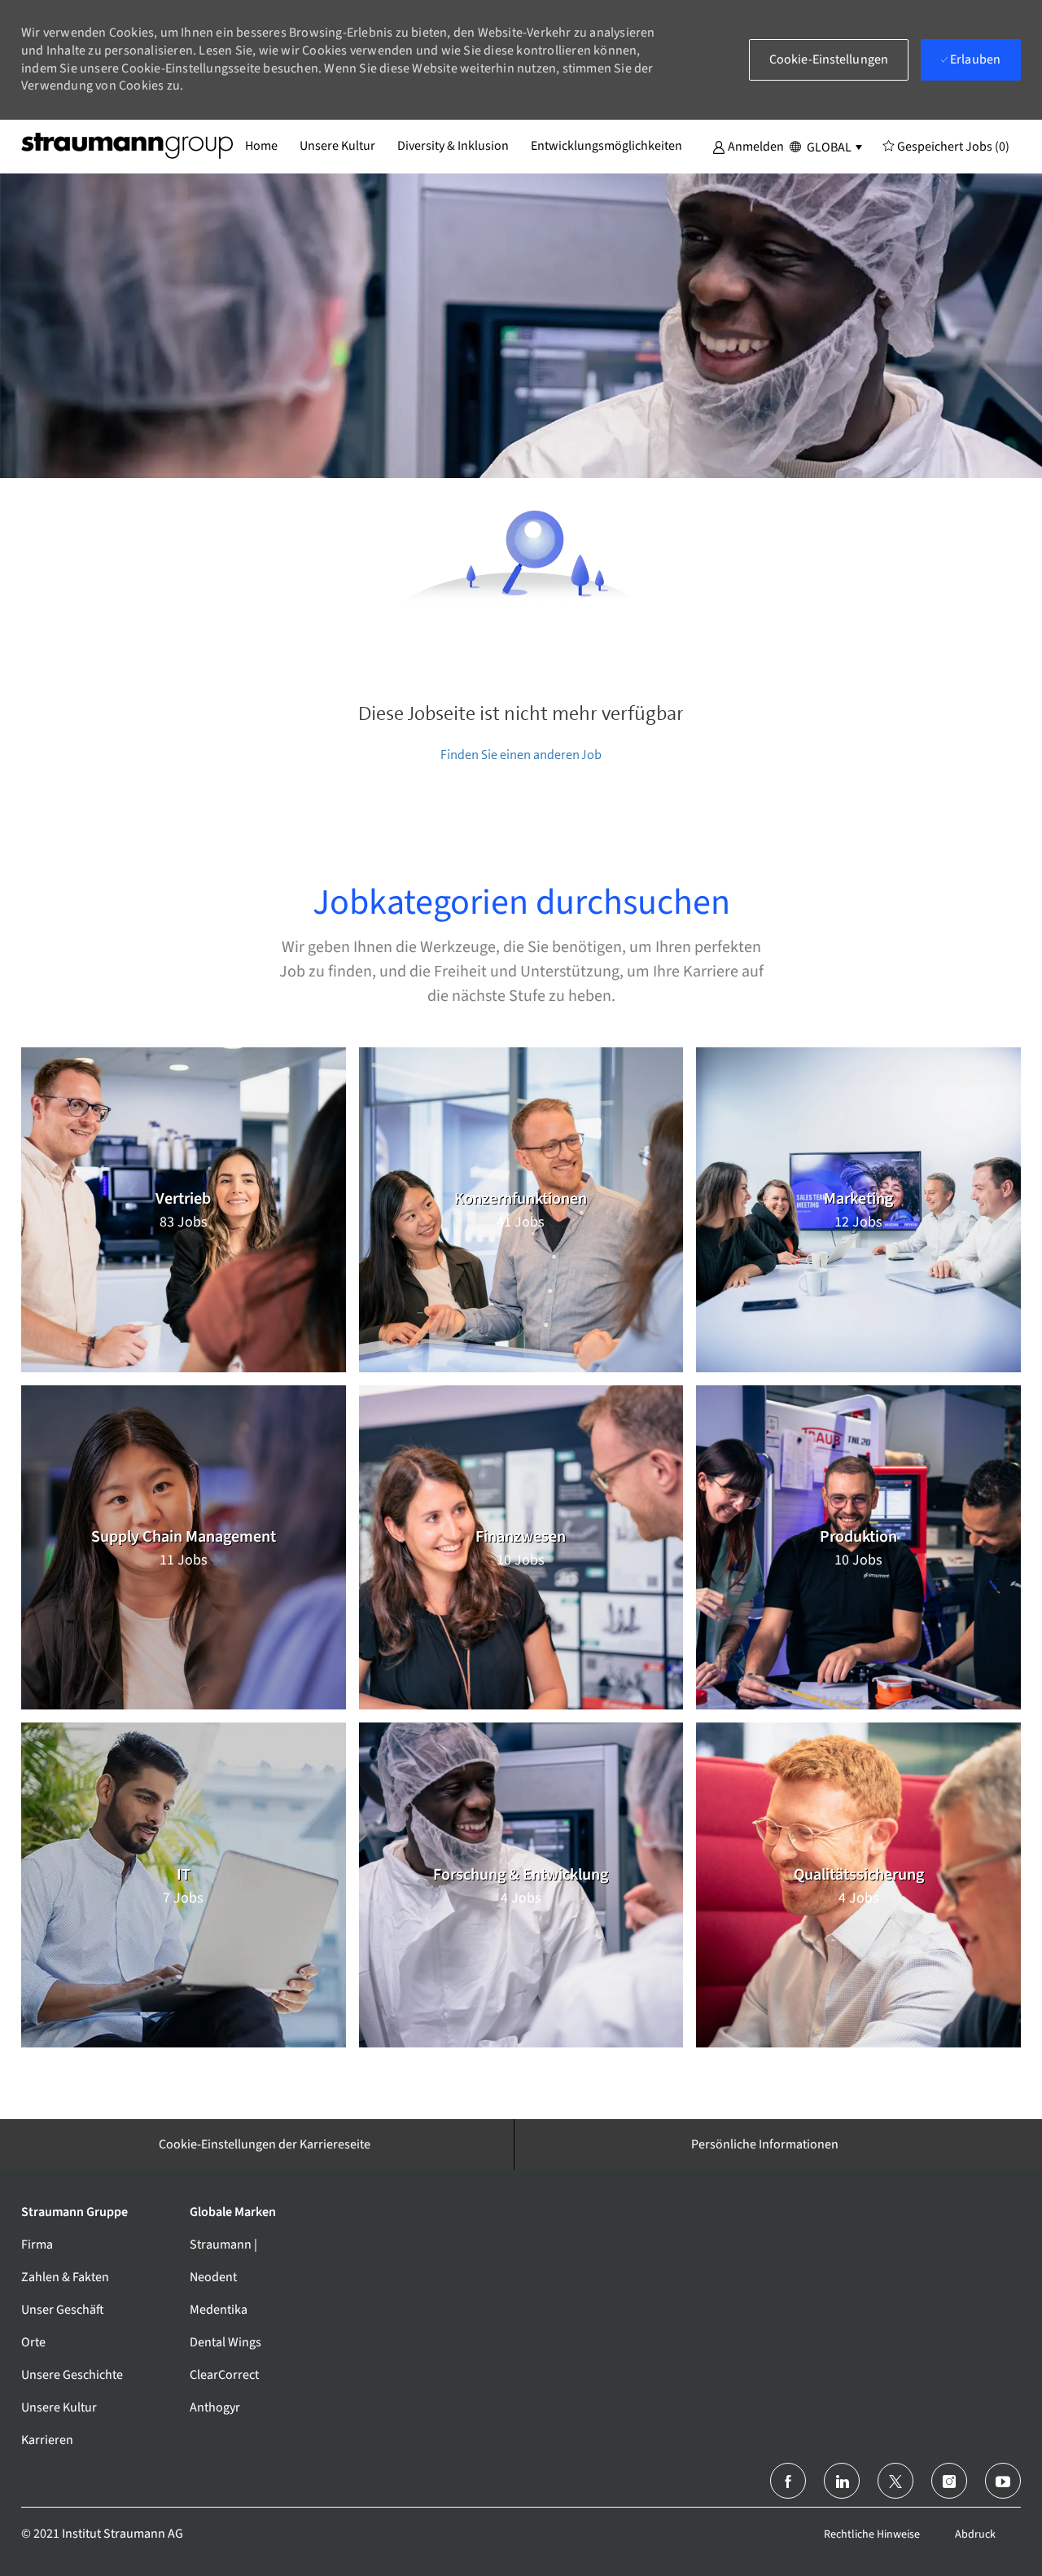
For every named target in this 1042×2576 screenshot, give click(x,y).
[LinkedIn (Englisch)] (842, 2481)
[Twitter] (895, 2481)
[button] (748, 146)
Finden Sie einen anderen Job (521, 755)
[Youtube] (1003, 2481)
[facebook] (788, 2481)
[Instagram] (949, 2481)
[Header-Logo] (127, 146)
